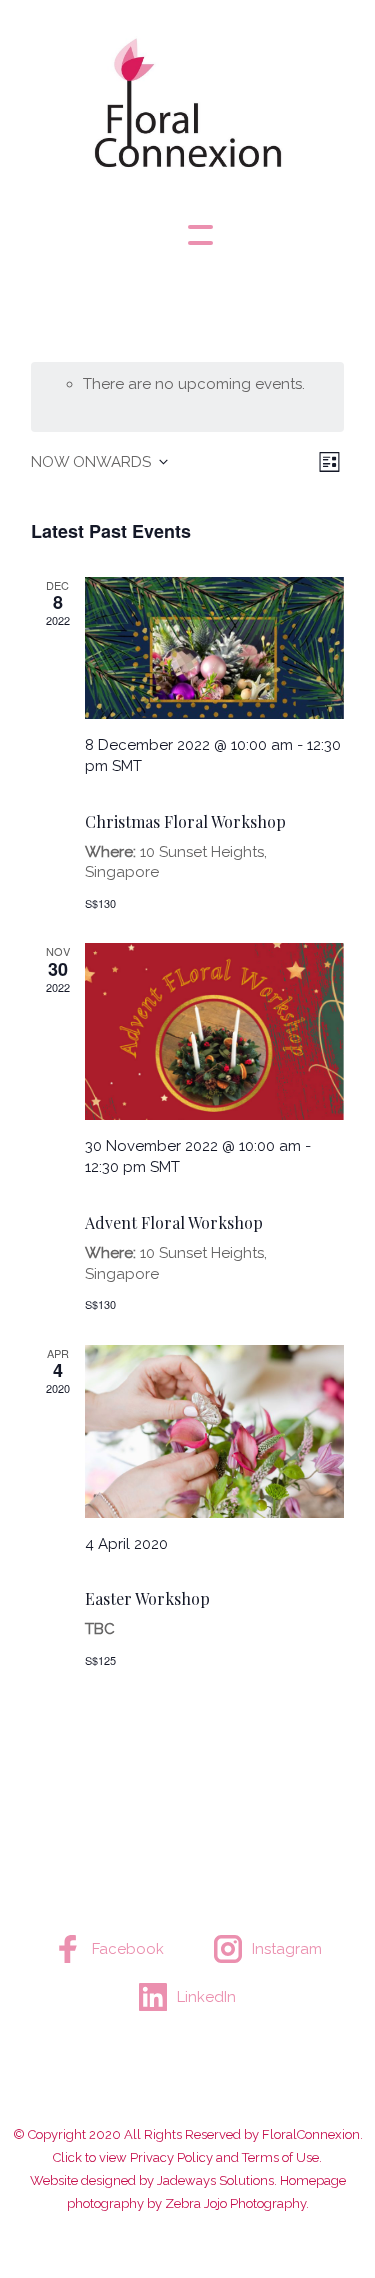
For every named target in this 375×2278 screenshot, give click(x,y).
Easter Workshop (147, 1598)
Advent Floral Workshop (174, 1222)
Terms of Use (280, 2157)
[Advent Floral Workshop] (215, 1031)
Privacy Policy (171, 2157)
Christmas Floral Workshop (185, 821)
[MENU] (188, 235)
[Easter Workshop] (215, 1431)
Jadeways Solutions (215, 2180)
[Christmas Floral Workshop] (215, 648)
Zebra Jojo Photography (235, 2203)
